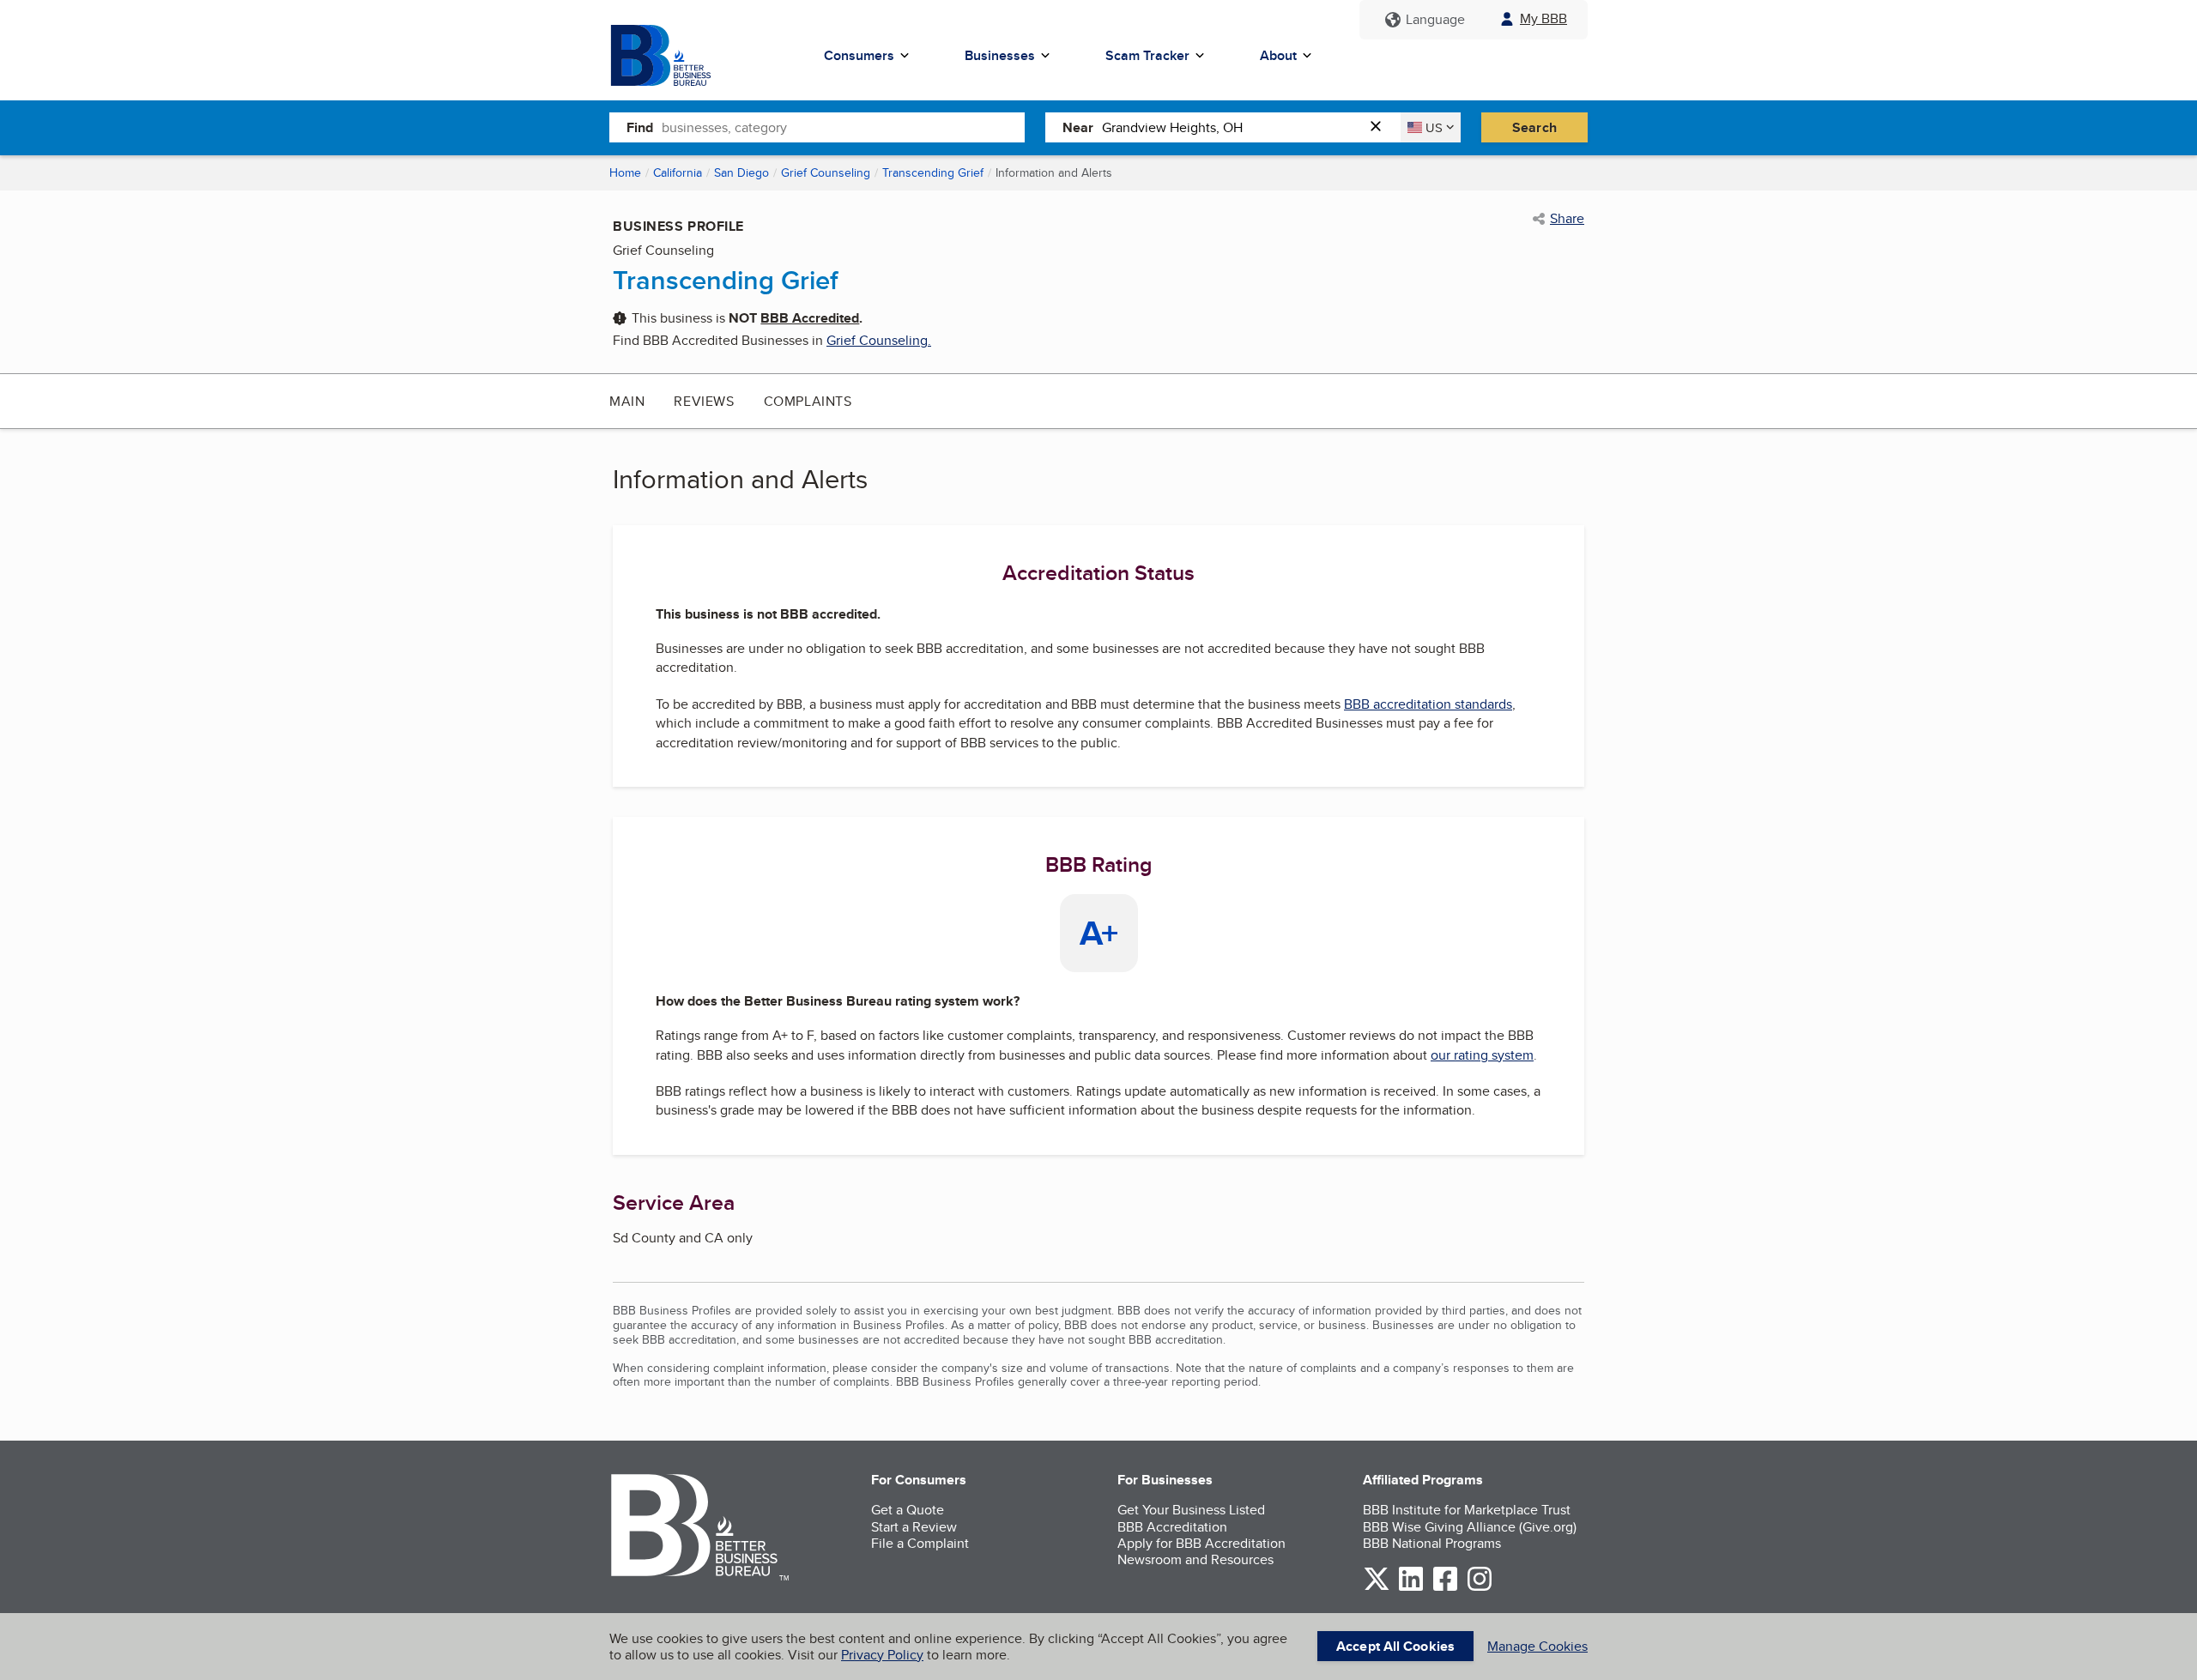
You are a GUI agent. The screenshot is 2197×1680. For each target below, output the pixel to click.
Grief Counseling (826, 172)
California (678, 172)
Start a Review (914, 1527)
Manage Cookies (1537, 1646)
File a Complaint (920, 1543)
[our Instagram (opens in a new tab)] (1480, 1588)
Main (627, 401)
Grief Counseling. (879, 340)
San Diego (741, 172)
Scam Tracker (1147, 55)
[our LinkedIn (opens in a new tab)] (1411, 1588)
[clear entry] (1381, 127)
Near (1078, 127)
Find (640, 127)
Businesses (1000, 55)
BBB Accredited (810, 318)
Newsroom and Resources (1195, 1559)
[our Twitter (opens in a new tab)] (1377, 1588)
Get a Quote (908, 1510)
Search (1534, 127)
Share (1567, 219)
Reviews (704, 401)
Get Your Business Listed (1191, 1510)
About (1278, 55)
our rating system (1482, 1055)
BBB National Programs (1432, 1543)
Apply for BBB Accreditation (1201, 1543)
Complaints (808, 401)
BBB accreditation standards (1428, 704)
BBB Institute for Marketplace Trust (1467, 1510)
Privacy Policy (882, 1655)
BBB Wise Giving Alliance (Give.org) (1470, 1527)
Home (625, 172)
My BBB (1543, 18)
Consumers (859, 55)
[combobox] (843, 127)
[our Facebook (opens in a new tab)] (1445, 1588)
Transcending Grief (933, 172)
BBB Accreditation (1172, 1527)
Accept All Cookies (1395, 1646)
